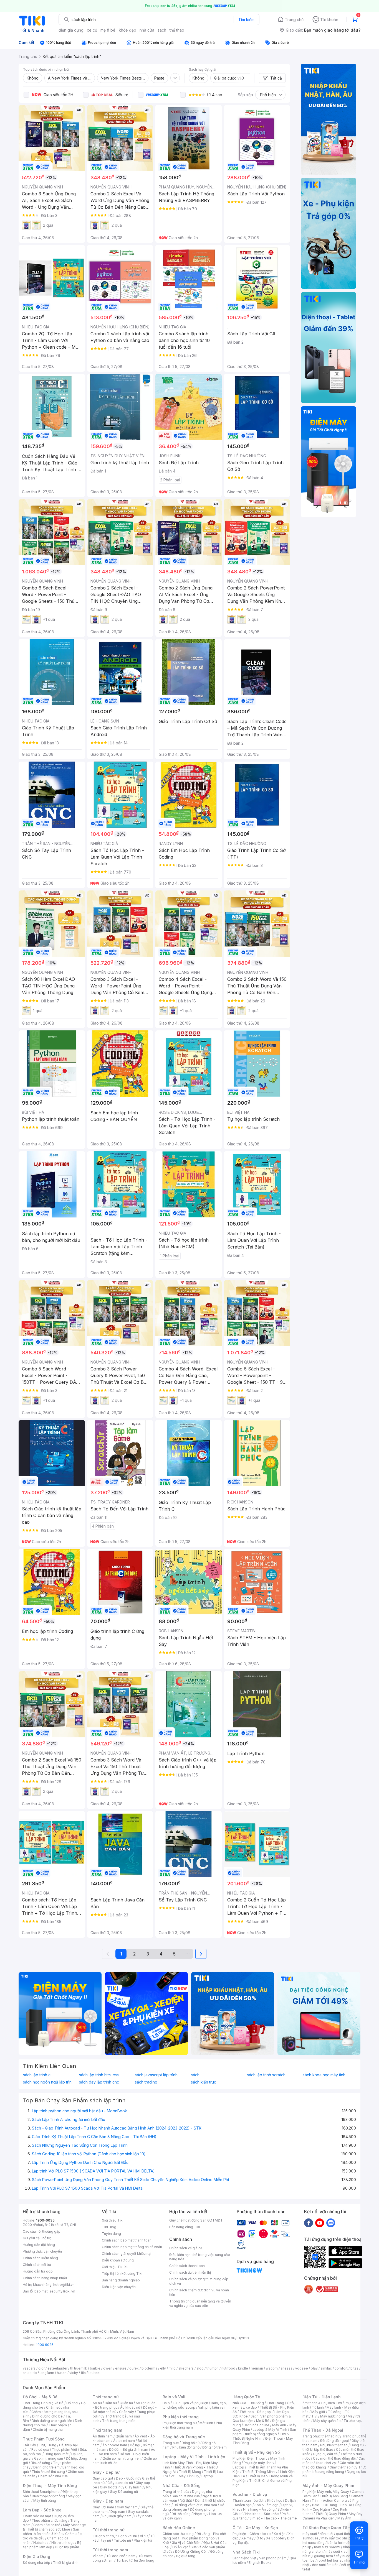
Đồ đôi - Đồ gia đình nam (129, 2449)
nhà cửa (147, 30)
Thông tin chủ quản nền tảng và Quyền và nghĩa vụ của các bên (200, 2303)
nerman (257, 2368)
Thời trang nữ (106, 2397)
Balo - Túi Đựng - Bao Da (332, 2505)
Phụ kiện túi (143, 2540)
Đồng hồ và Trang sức (184, 2437)
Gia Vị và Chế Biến (186, 2543)
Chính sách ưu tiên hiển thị (190, 2272)
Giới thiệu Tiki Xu (115, 2267)
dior (41, 2368)
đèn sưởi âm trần (325, 2565)
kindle (243, 2368)
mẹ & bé (108, 30)
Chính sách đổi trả (37, 2265)
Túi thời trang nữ (109, 2530)
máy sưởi (310, 2534)
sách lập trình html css (99, 2075)
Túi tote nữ (122, 2540)
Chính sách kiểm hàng (40, 2258)
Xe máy (247, 2538)
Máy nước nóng (333, 2416)
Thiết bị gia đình (66, 2563)
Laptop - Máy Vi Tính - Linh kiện (194, 2457)
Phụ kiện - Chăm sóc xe (252, 2534)
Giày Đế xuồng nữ (124, 2492)
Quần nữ (126, 2403)
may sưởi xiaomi (327, 2547)
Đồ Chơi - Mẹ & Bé (40, 2397)
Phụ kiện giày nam (117, 2516)
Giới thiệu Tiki (113, 2220)
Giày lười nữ (134, 2487)
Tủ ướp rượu (353, 2421)
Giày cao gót (103, 2478)
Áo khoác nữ (130, 2407)
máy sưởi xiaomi (338, 2551)
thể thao (177, 30)
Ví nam (98, 2556)
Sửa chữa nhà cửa (186, 2496)
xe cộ (92, 30)
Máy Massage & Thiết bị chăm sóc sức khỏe (54, 2527)
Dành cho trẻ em (46, 2467)
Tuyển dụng (111, 2234)
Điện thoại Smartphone (41, 2492)
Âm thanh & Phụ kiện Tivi (322, 2403)
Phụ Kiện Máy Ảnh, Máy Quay (326, 2492)
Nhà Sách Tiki (246, 2552)
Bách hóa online (257, 2425)
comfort (341, 2368)
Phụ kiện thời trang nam (192, 2425)
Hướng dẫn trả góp (38, 2271)
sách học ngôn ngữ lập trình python (50, 2082)
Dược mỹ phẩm (67, 2547)
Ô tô (260, 2538)
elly (163, 2368)
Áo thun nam (103, 2436)
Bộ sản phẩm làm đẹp (52, 2545)
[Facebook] (309, 2223)
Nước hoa (41, 2543)
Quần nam (124, 2436)
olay (314, 2368)
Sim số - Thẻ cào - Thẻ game (273, 2518)
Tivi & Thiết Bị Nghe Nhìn (261, 2436)
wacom (272, 2368)
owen (108, 2368)
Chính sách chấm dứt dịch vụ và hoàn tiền (199, 2292)
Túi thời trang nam (110, 2550)
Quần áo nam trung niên (122, 2458)
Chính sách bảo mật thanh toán (127, 2240)
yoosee (302, 2368)
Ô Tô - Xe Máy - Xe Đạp (255, 2528)
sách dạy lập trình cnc (99, 2082)
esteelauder (57, 2368)
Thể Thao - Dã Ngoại (323, 2430)
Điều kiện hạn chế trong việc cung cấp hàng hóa (200, 2257)
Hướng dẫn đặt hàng (39, 2245)
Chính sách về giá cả (186, 2248)
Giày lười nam (103, 2507)
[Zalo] (331, 2223)
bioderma (149, 2368)
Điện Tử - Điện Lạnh (322, 2397)
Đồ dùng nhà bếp (36, 2563)
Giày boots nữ (111, 2487)
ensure (121, 2368)
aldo (200, 2368)
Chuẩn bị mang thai (48, 2430)
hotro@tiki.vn (64, 2285)
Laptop (207, 2476)
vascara (29, 2368)
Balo (166, 2403)
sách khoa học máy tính (324, 2075)
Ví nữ (144, 2536)
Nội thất (186, 2500)
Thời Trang (275, 2403)
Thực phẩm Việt (65, 2449)
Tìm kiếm (246, 20)
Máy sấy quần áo (327, 2421)
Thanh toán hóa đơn (248, 2500)
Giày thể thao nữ (343, 2467)
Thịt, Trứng (48, 2445)
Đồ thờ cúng (181, 2514)
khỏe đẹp (127, 30)
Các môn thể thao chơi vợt (334, 2461)
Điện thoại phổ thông (48, 2496)
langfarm (47, 2373)
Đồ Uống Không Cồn (191, 2551)
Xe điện (280, 2534)
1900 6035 (45, 2345)
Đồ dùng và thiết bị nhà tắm (195, 2505)
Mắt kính (206, 2423)
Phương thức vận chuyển (42, 2251)
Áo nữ (97, 2403)
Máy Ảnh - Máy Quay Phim (328, 2486)
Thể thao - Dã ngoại (256, 2412)
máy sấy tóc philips (337, 2538)
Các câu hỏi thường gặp (42, 2231)
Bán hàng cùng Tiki (185, 2227)
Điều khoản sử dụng (118, 2260)
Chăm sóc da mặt (37, 2516)
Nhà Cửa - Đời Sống (182, 2486)
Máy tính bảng (45, 2500)
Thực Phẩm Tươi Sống (44, 2439)
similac (326, 2368)
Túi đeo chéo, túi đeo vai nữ (115, 2536)
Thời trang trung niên (119, 2421)
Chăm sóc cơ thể (47, 2525)
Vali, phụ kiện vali (212, 2407)
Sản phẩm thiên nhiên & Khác (51, 2532)
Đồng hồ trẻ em (214, 2447)
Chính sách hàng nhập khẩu (45, 2278)
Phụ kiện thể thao (334, 2445)
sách (162, 30)
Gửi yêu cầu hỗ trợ (37, 2238)
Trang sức (171, 2443)
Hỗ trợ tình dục (63, 2543)
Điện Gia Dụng (36, 2556)
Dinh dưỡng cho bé (47, 2416)
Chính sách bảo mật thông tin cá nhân (132, 2247)
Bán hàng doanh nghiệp (121, 2280)
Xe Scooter (275, 2538)
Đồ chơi (72, 2403)
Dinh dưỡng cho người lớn (52, 2421)
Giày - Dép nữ (106, 2472)
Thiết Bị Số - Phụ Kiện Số (256, 2452)
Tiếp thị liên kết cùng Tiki (122, 2274)
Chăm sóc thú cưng (178, 2534)
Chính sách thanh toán (187, 2266)
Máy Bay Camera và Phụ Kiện (333, 2516)
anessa (286, 2368)
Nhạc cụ (200, 2514)
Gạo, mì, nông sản (49, 2458)
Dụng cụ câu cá (325, 2454)
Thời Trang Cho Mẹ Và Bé (43, 2403)
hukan (62, 2373)
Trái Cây (29, 2445)
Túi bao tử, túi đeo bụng (135, 2560)
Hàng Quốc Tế (246, 2397)
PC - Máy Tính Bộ (185, 2476)
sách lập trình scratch (266, 2075)
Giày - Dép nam (108, 2501)
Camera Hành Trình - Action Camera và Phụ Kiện (333, 2500)
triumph (213, 2368)
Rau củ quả (40, 2449)
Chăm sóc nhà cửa (53, 2476)
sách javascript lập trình (156, 2075)
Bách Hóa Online (179, 2528)
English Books (260, 2563)
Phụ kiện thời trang (181, 2417)
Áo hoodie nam (115, 2445)
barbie (95, 2368)
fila (83, 2373)
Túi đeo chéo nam (121, 2556)
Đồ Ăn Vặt (180, 2547)
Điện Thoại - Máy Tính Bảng (50, 2486)
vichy (74, 2373)
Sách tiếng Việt (244, 2558)
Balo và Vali (174, 2397)
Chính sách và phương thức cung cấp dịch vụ (199, 2281)
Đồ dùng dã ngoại (334, 2441)
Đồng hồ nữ (190, 2443)
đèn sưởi (326, 2534)
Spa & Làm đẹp (266, 2505)
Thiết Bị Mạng (190, 2472)
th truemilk (79, 2368)
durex (134, 2368)
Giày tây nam (127, 2507)
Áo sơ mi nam (124, 2441)
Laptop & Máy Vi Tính (270, 2430)
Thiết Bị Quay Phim (331, 2514)
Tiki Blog (109, 2227)
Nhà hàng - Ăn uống (259, 2509)
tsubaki (94, 2373)
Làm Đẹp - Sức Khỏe (42, 2510)
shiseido (30, 2373)
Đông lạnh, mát (56, 2454)
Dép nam (118, 2512)
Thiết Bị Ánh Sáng (334, 2496)
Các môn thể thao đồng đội (334, 2458)
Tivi (314, 2416)
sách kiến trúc (204, 2082)
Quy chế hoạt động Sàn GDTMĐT (196, 2220)
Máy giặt (318, 2412)
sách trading (146, 2082)
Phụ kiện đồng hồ (186, 2447)
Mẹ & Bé (263, 2421)
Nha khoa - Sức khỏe (262, 2514)
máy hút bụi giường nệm (332, 2554)
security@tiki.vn (62, 2291)
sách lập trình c (37, 2075)
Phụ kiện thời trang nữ (180, 2423)
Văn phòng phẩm (273, 2558)
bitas (354, 2368)
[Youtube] (320, 2223)
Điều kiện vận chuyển (119, 2287)
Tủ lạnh (318, 2407)
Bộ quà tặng (186, 2556)
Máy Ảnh (344, 2518)
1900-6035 (45, 2220)
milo (172, 2368)
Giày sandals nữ (120, 2483)
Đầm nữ (111, 2403)
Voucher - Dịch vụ (250, 2494)
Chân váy (127, 2412)
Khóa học (275, 2500)
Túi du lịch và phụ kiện (190, 2403)
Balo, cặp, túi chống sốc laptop (195, 2405)
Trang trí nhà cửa (176, 2492)
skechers (186, 2368)
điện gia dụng (71, 30)
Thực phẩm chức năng (50, 2520)
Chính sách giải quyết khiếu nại (127, 2254)
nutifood (228, 2368)
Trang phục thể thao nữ (321, 2436)
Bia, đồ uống (41, 2463)
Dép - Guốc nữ (128, 2478)
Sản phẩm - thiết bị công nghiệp (264, 2432)
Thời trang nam (107, 2430)
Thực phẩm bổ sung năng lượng (334, 2469)
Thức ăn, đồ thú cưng (48, 2472)
